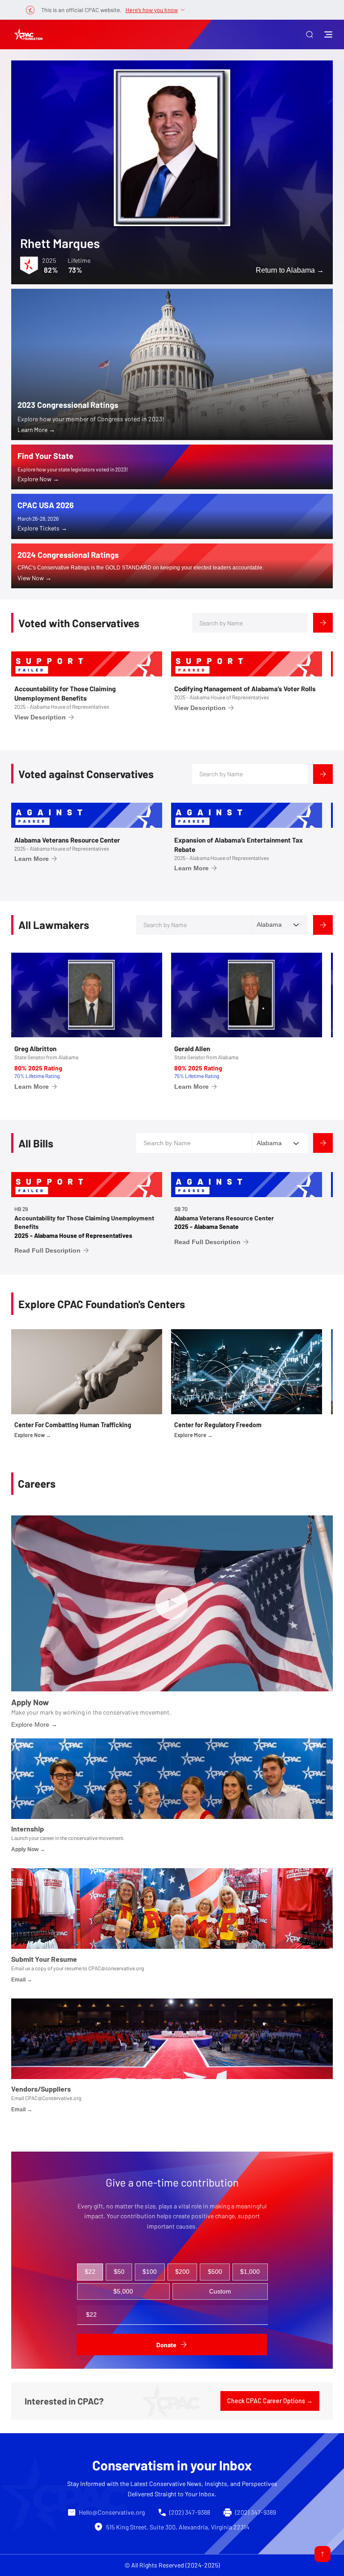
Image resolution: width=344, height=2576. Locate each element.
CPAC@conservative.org (116, 1968)
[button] (310, 34)
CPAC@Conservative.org (53, 2098)
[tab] (90, 2272)
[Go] (322, 2554)
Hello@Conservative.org (112, 2512)
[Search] (323, 623)
